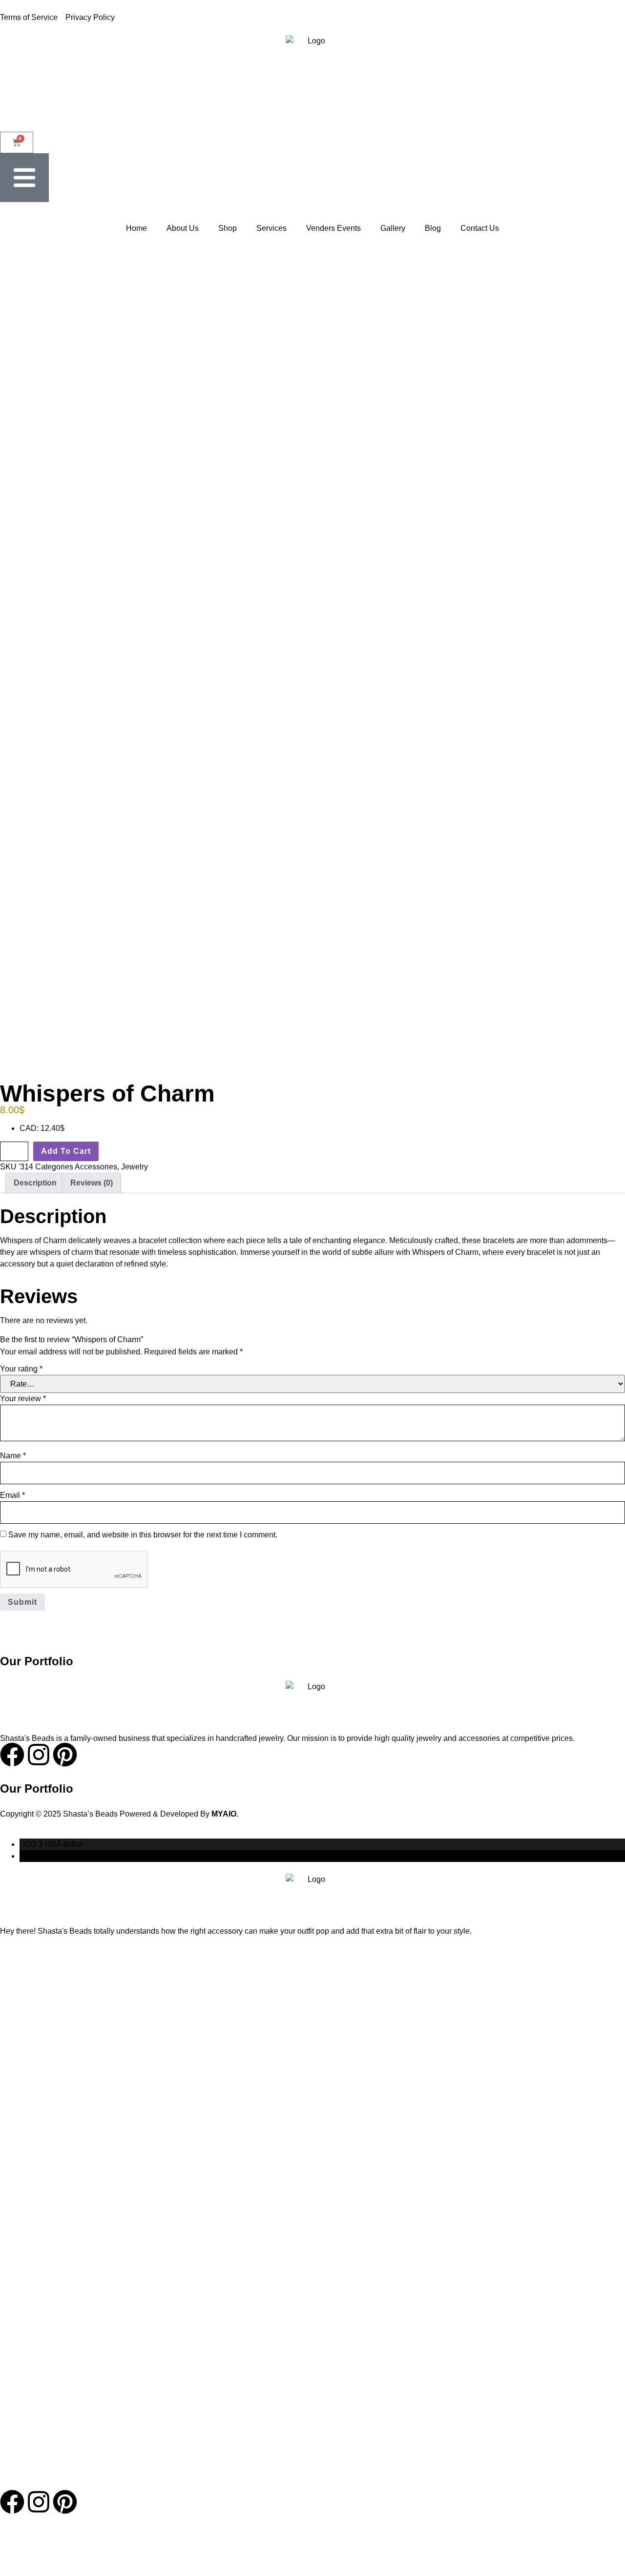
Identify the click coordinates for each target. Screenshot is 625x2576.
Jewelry (135, 1167)
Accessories (96, 1167)
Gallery (393, 228)
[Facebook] (12, 2502)
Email (12, 1495)
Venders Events (333, 228)
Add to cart (66, 1151)
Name (13, 1456)
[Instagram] (39, 2502)
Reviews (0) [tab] (92, 1183)
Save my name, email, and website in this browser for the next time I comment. (143, 1535)
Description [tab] (35, 1183)
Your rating (21, 1369)
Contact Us (480, 228)
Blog (433, 228)
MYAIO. (225, 1814)
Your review (23, 1399)
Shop (228, 228)
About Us (183, 228)
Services (271, 228)
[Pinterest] (65, 2502)
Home (136, 228)
